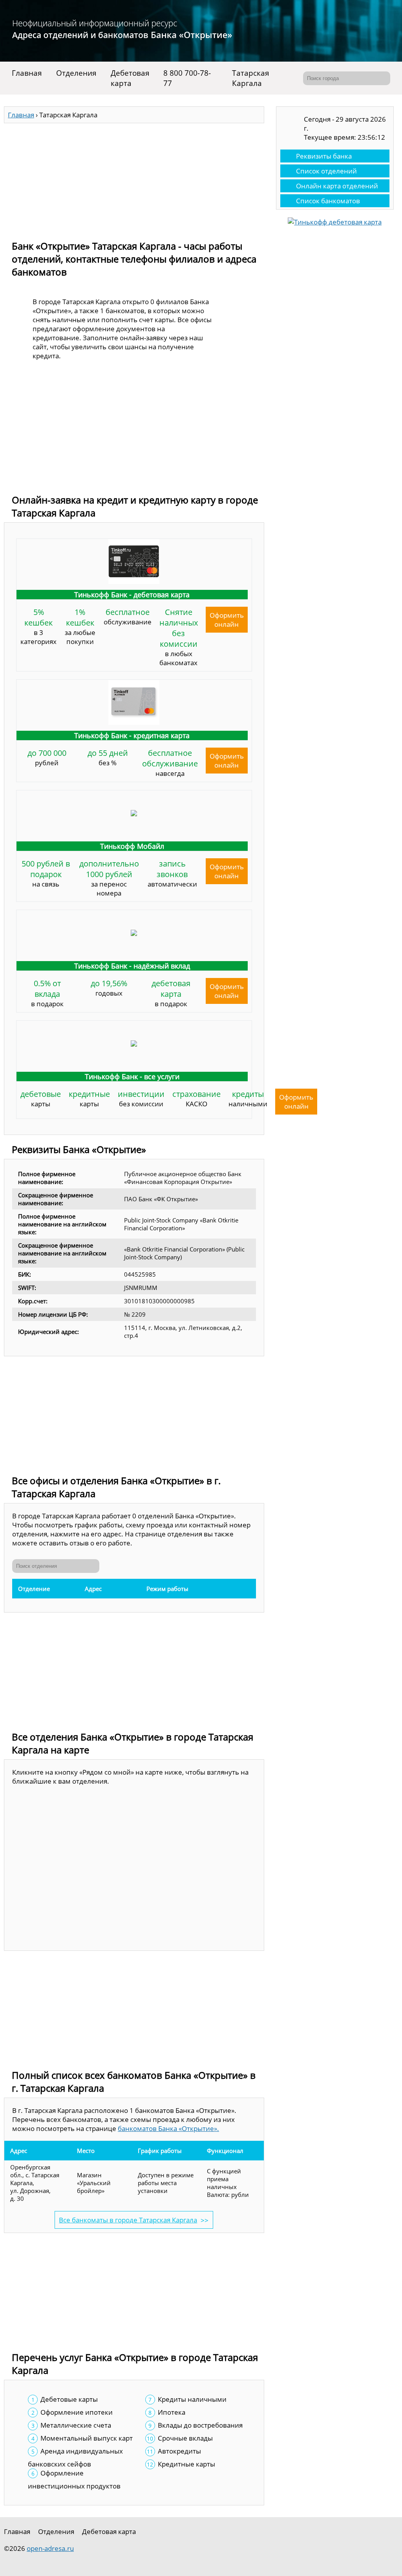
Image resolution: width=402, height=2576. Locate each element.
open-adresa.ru (50, 2548)
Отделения (76, 73)
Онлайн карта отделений (337, 186)
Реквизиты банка (324, 156)
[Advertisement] (134, 178)
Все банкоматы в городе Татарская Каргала (128, 2220)
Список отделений (326, 171)
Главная (27, 73)
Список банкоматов (328, 201)
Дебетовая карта (130, 78)
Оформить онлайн (227, 620)
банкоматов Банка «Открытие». (168, 2128)
